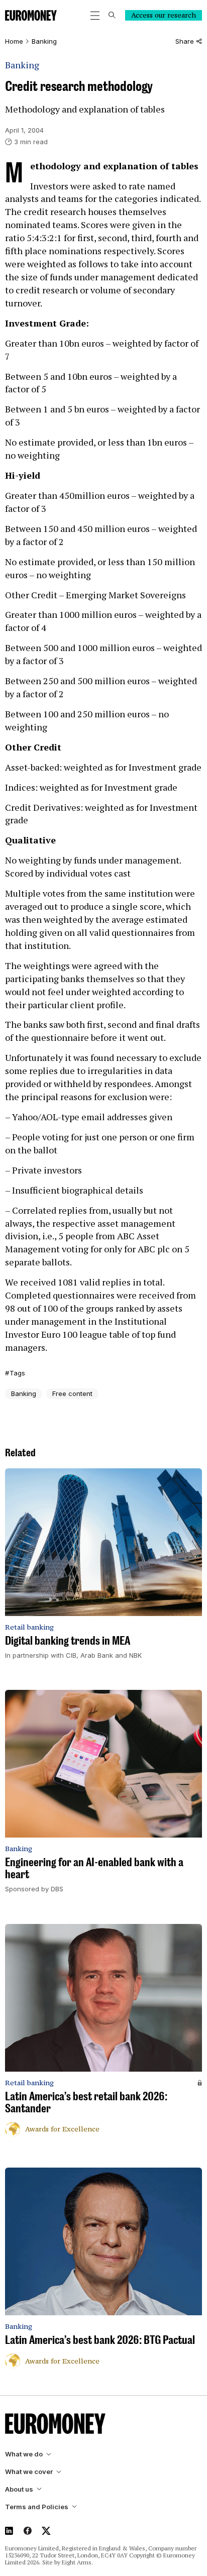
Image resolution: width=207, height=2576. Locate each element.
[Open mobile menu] (95, 16)
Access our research (164, 15)
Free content (72, 1393)
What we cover (29, 2472)
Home (14, 41)
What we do (24, 2454)
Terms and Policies (37, 2507)
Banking (44, 41)
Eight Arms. (77, 2562)
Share (185, 41)
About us (19, 2489)
